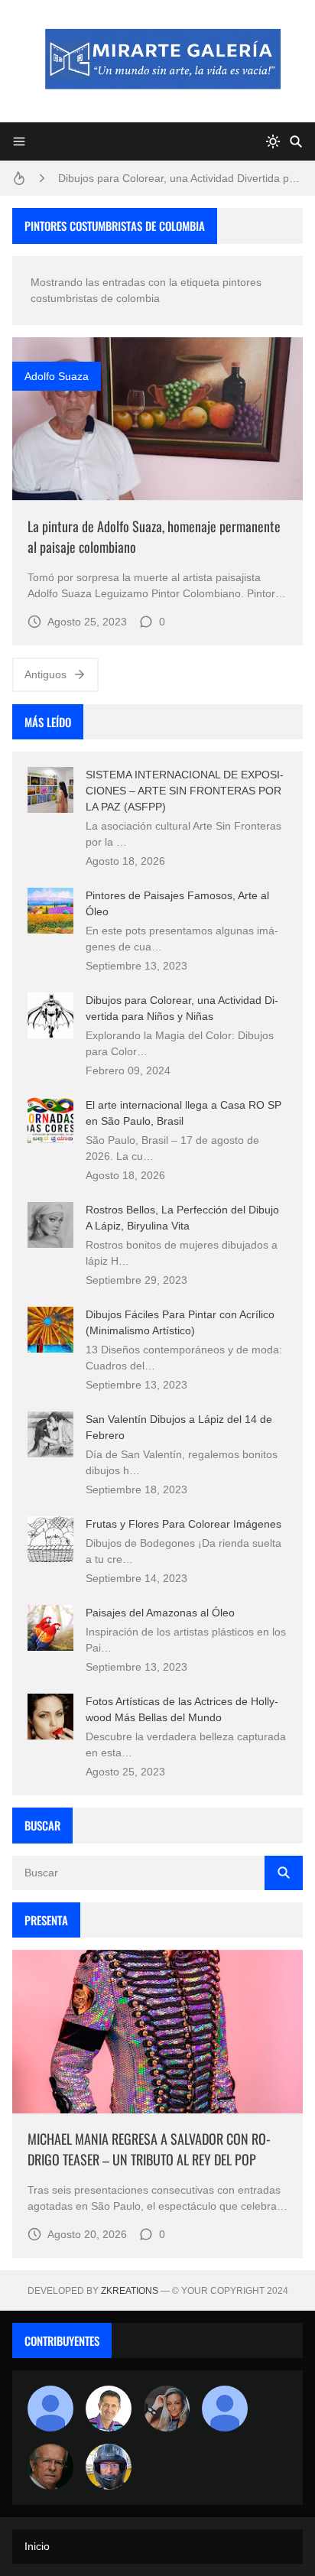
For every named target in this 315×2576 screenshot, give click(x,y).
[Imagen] (157, 419)
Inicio (37, 2546)
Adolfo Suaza (57, 376)
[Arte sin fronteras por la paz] (109, 2409)
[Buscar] (296, 141)
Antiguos (45, 674)
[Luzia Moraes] (167, 2409)
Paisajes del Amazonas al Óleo (160, 1613)
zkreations (130, 2291)
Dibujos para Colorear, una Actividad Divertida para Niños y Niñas (180, 178)
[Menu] (19, 141)
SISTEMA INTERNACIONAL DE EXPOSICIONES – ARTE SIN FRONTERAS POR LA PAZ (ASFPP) (185, 791)
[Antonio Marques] (50, 2409)
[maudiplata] (109, 2467)
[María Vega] (225, 2409)
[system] (273, 141)
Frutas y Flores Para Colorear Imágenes (183, 1524)
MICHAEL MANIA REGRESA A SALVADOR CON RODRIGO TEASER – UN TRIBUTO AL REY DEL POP (149, 2149)
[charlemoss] (50, 2467)
